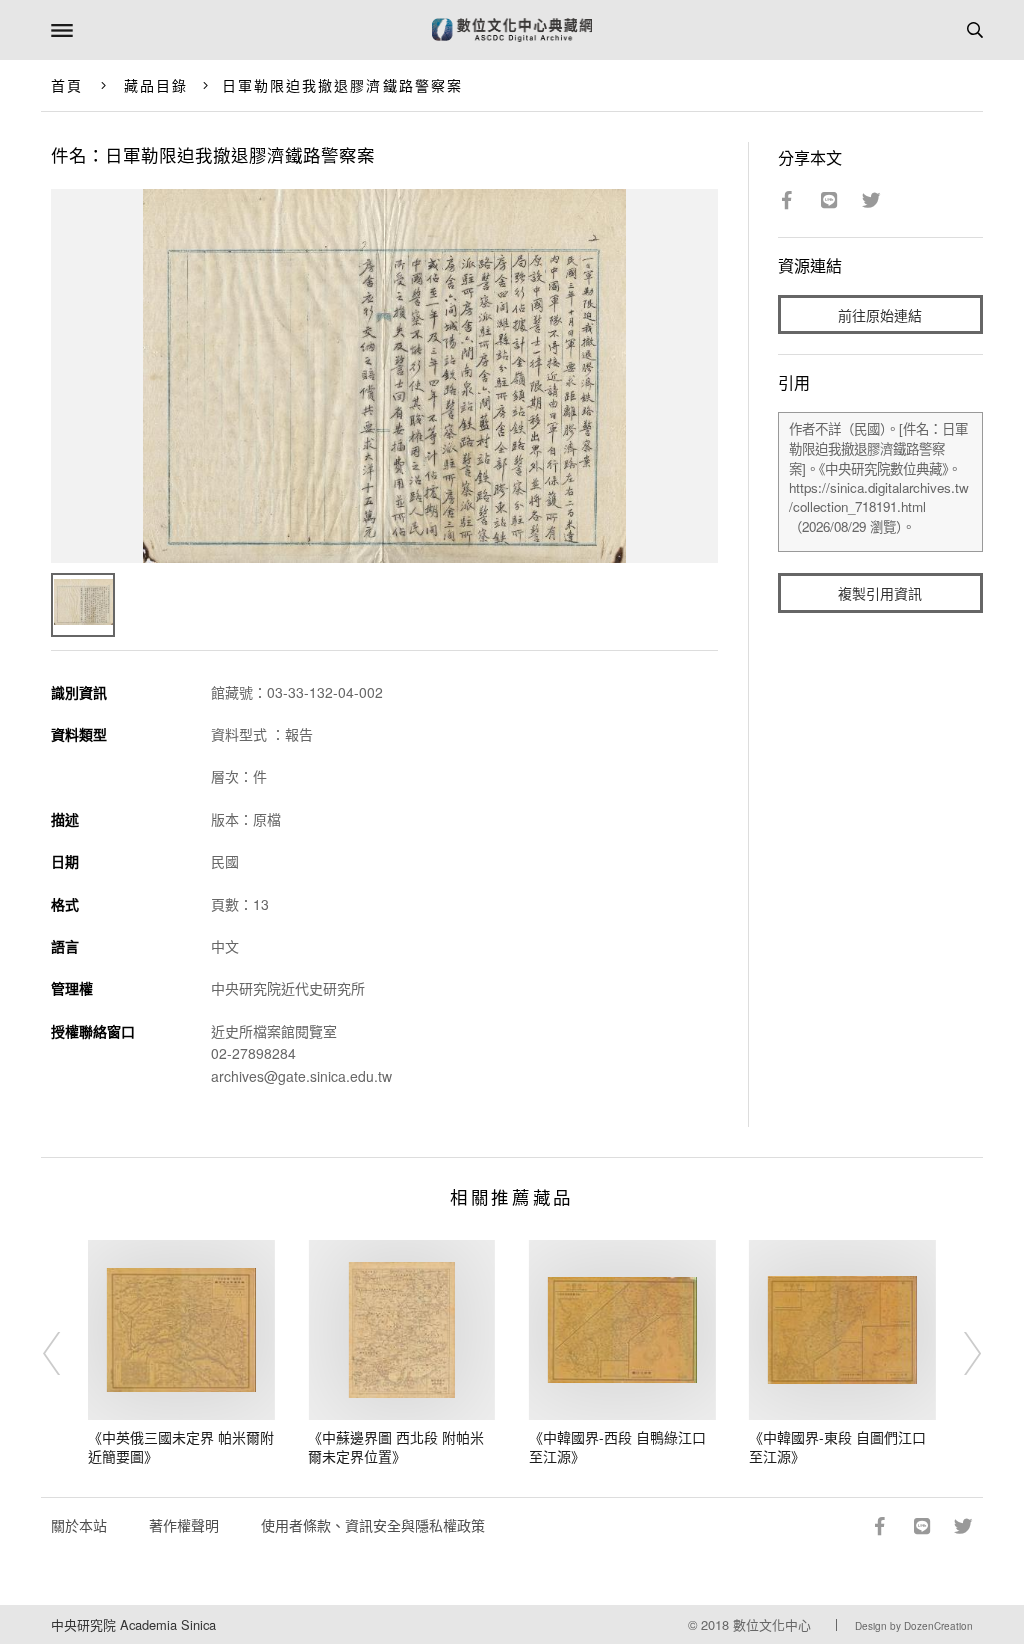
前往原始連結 (880, 315)
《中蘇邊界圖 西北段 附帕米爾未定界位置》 (396, 1447)
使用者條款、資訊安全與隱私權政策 (373, 1525)
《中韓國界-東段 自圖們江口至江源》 (837, 1447)
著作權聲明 (184, 1525)
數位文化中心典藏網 (512, 30)
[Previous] (65, 1354)
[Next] (959, 1354)
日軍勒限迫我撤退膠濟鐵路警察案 (343, 85)
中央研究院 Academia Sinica (133, 1624)
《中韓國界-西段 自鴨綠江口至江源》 (617, 1447)
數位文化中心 (772, 1624)
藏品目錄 (156, 85)
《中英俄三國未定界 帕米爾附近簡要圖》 (181, 1447)
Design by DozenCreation (914, 1626)
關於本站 (79, 1525)
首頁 (67, 85)
